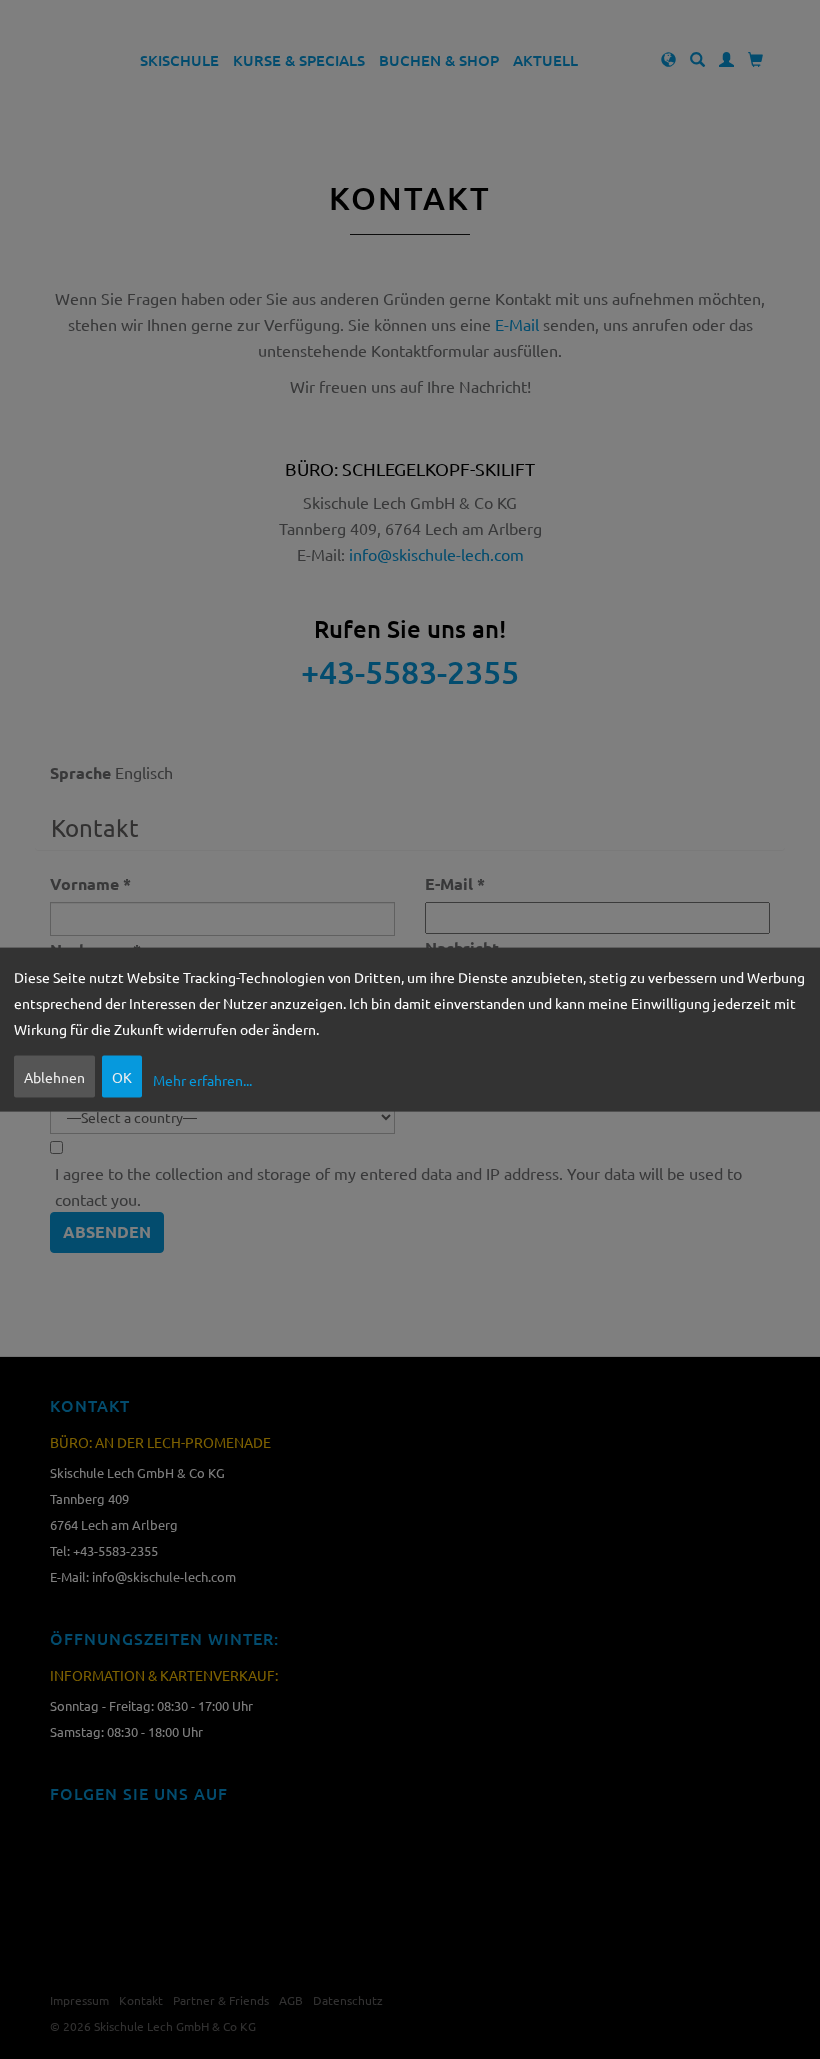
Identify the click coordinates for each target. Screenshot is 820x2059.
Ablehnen (54, 1077)
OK (122, 1077)
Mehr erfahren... (202, 1079)
